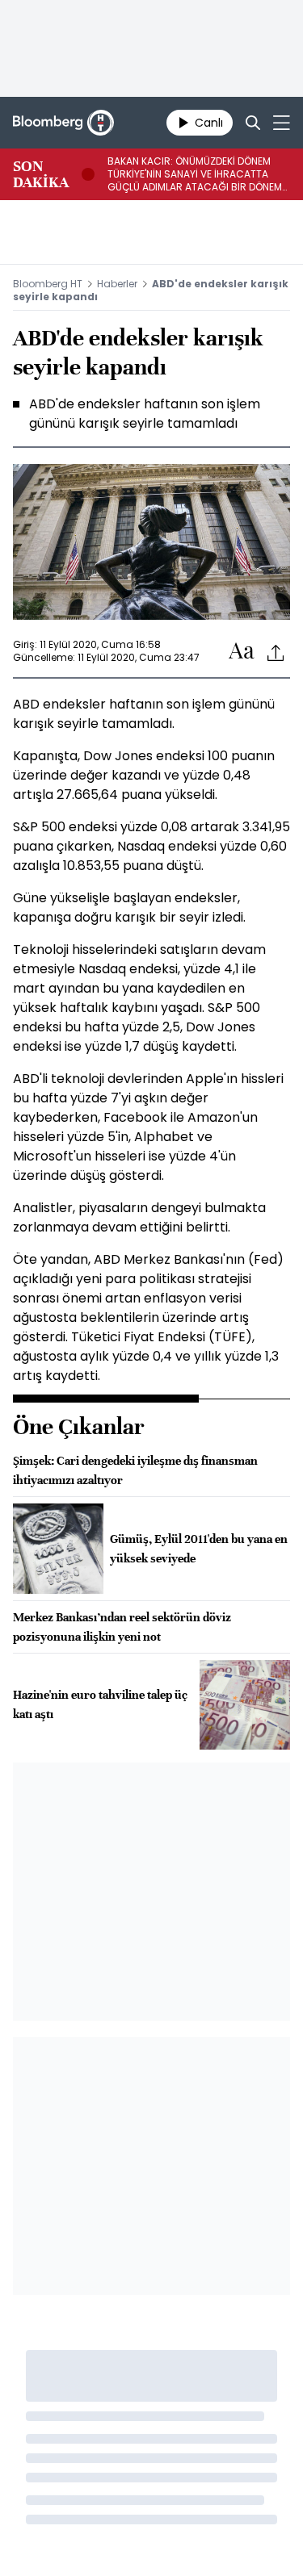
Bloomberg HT (48, 284)
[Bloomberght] (63, 123)
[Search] (253, 123)
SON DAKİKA (41, 174)
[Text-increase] (242, 652)
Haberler (117, 284)
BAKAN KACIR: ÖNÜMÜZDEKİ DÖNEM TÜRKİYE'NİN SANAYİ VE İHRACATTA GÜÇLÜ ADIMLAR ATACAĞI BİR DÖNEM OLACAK (195, 174)
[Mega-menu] (282, 123)
